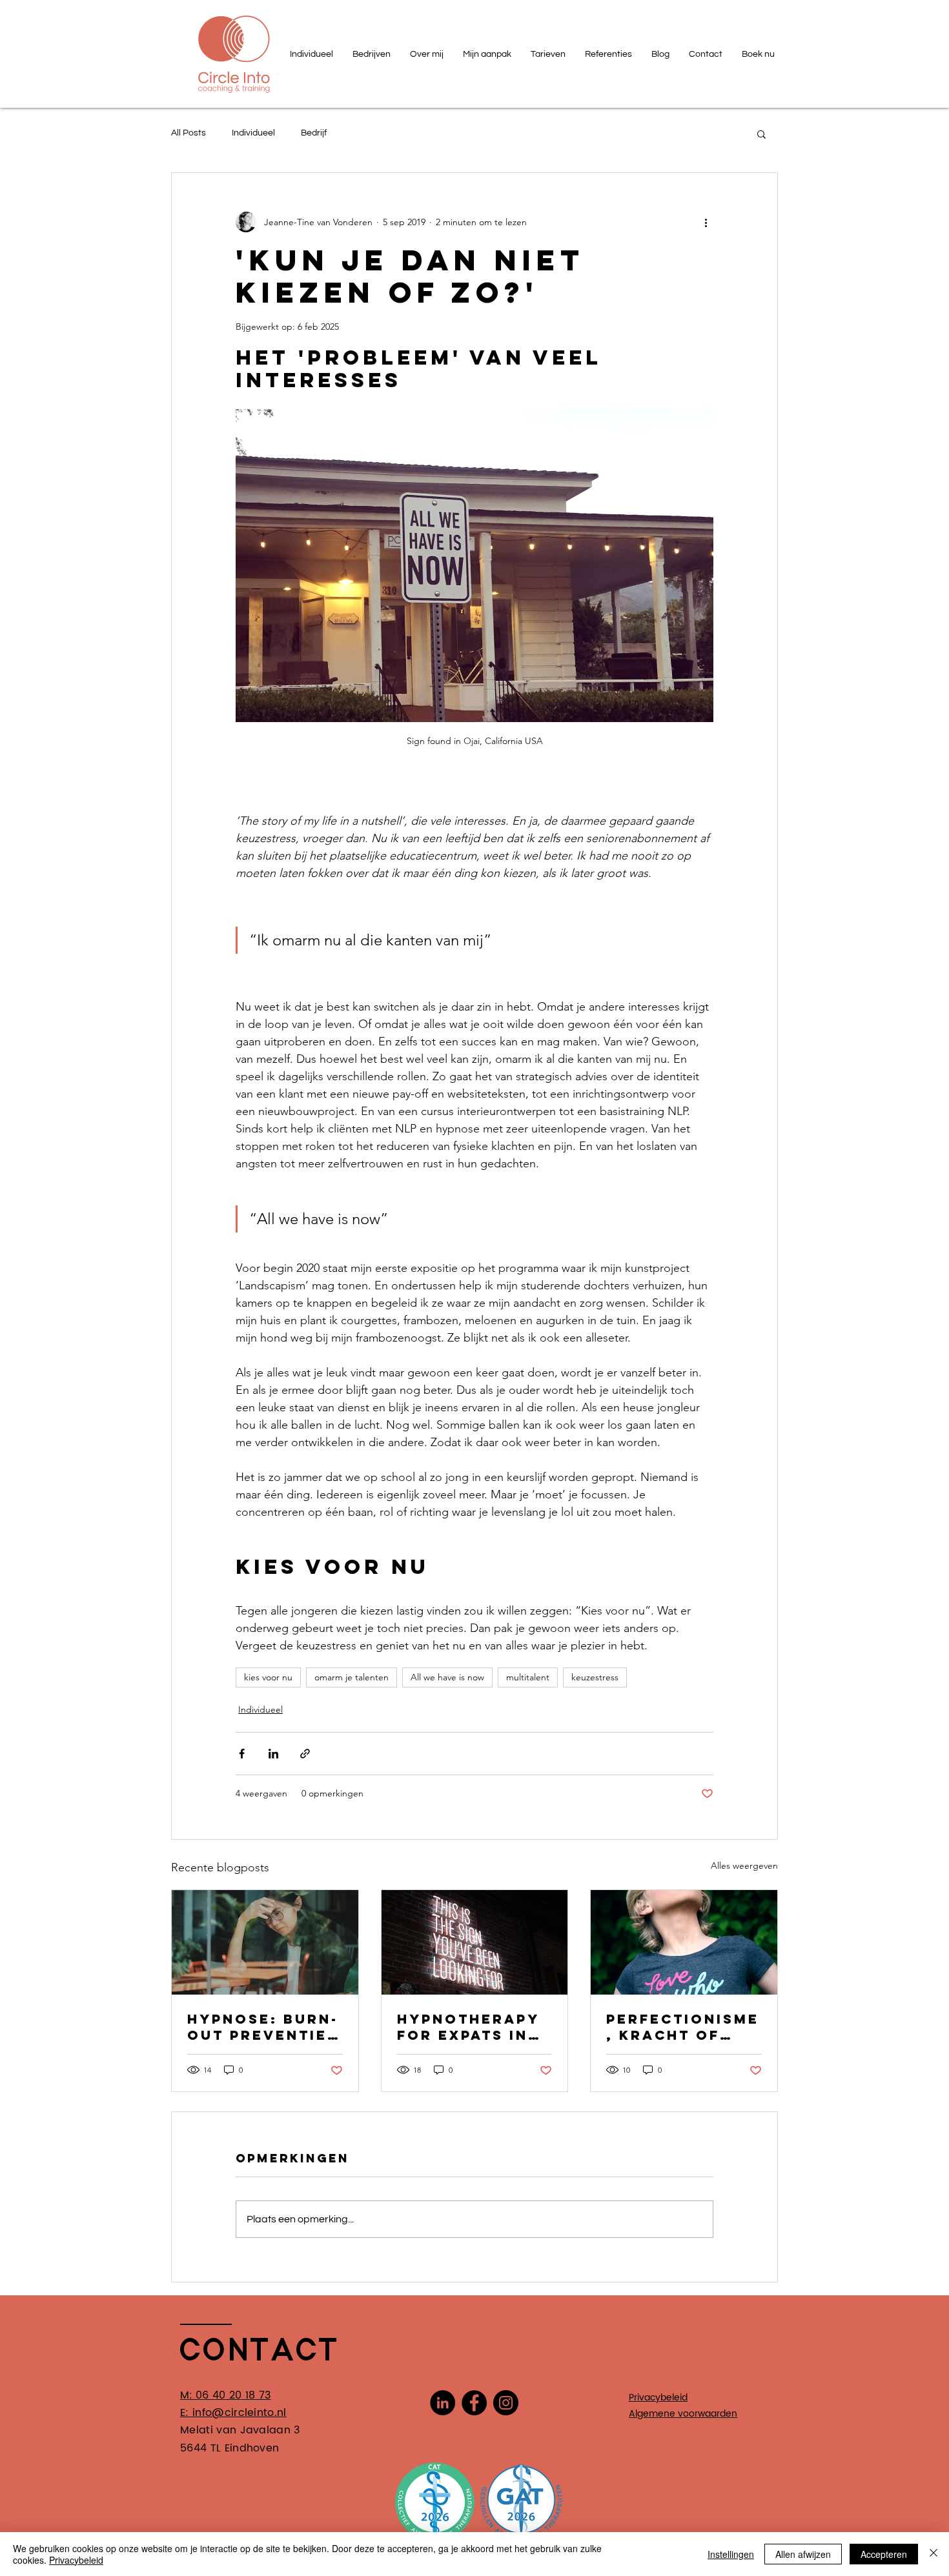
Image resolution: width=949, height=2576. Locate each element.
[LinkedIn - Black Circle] (443, 2403)
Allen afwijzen (803, 2554)
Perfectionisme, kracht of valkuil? (683, 2027)
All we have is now (447, 1677)
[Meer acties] (706, 222)
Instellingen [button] (731, 2554)
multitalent (528, 1677)
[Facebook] (474, 2403)
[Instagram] (506, 2403)
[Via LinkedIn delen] (273, 1754)
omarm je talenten (352, 1677)
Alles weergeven (744, 1866)
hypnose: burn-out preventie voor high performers (263, 2027)
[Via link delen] (305, 1754)
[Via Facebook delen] (242, 1754)
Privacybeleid (76, 2560)
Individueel (253, 133)
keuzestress (595, 1677)
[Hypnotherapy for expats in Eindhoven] (475, 1942)
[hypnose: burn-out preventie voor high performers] (265, 1942)
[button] (761, 134)
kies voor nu (268, 1677)
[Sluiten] (934, 2554)
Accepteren (884, 2554)
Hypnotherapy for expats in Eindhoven (468, 2027)
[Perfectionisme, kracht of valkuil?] (684, 1942)
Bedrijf (314, 133)
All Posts (189, 133)
